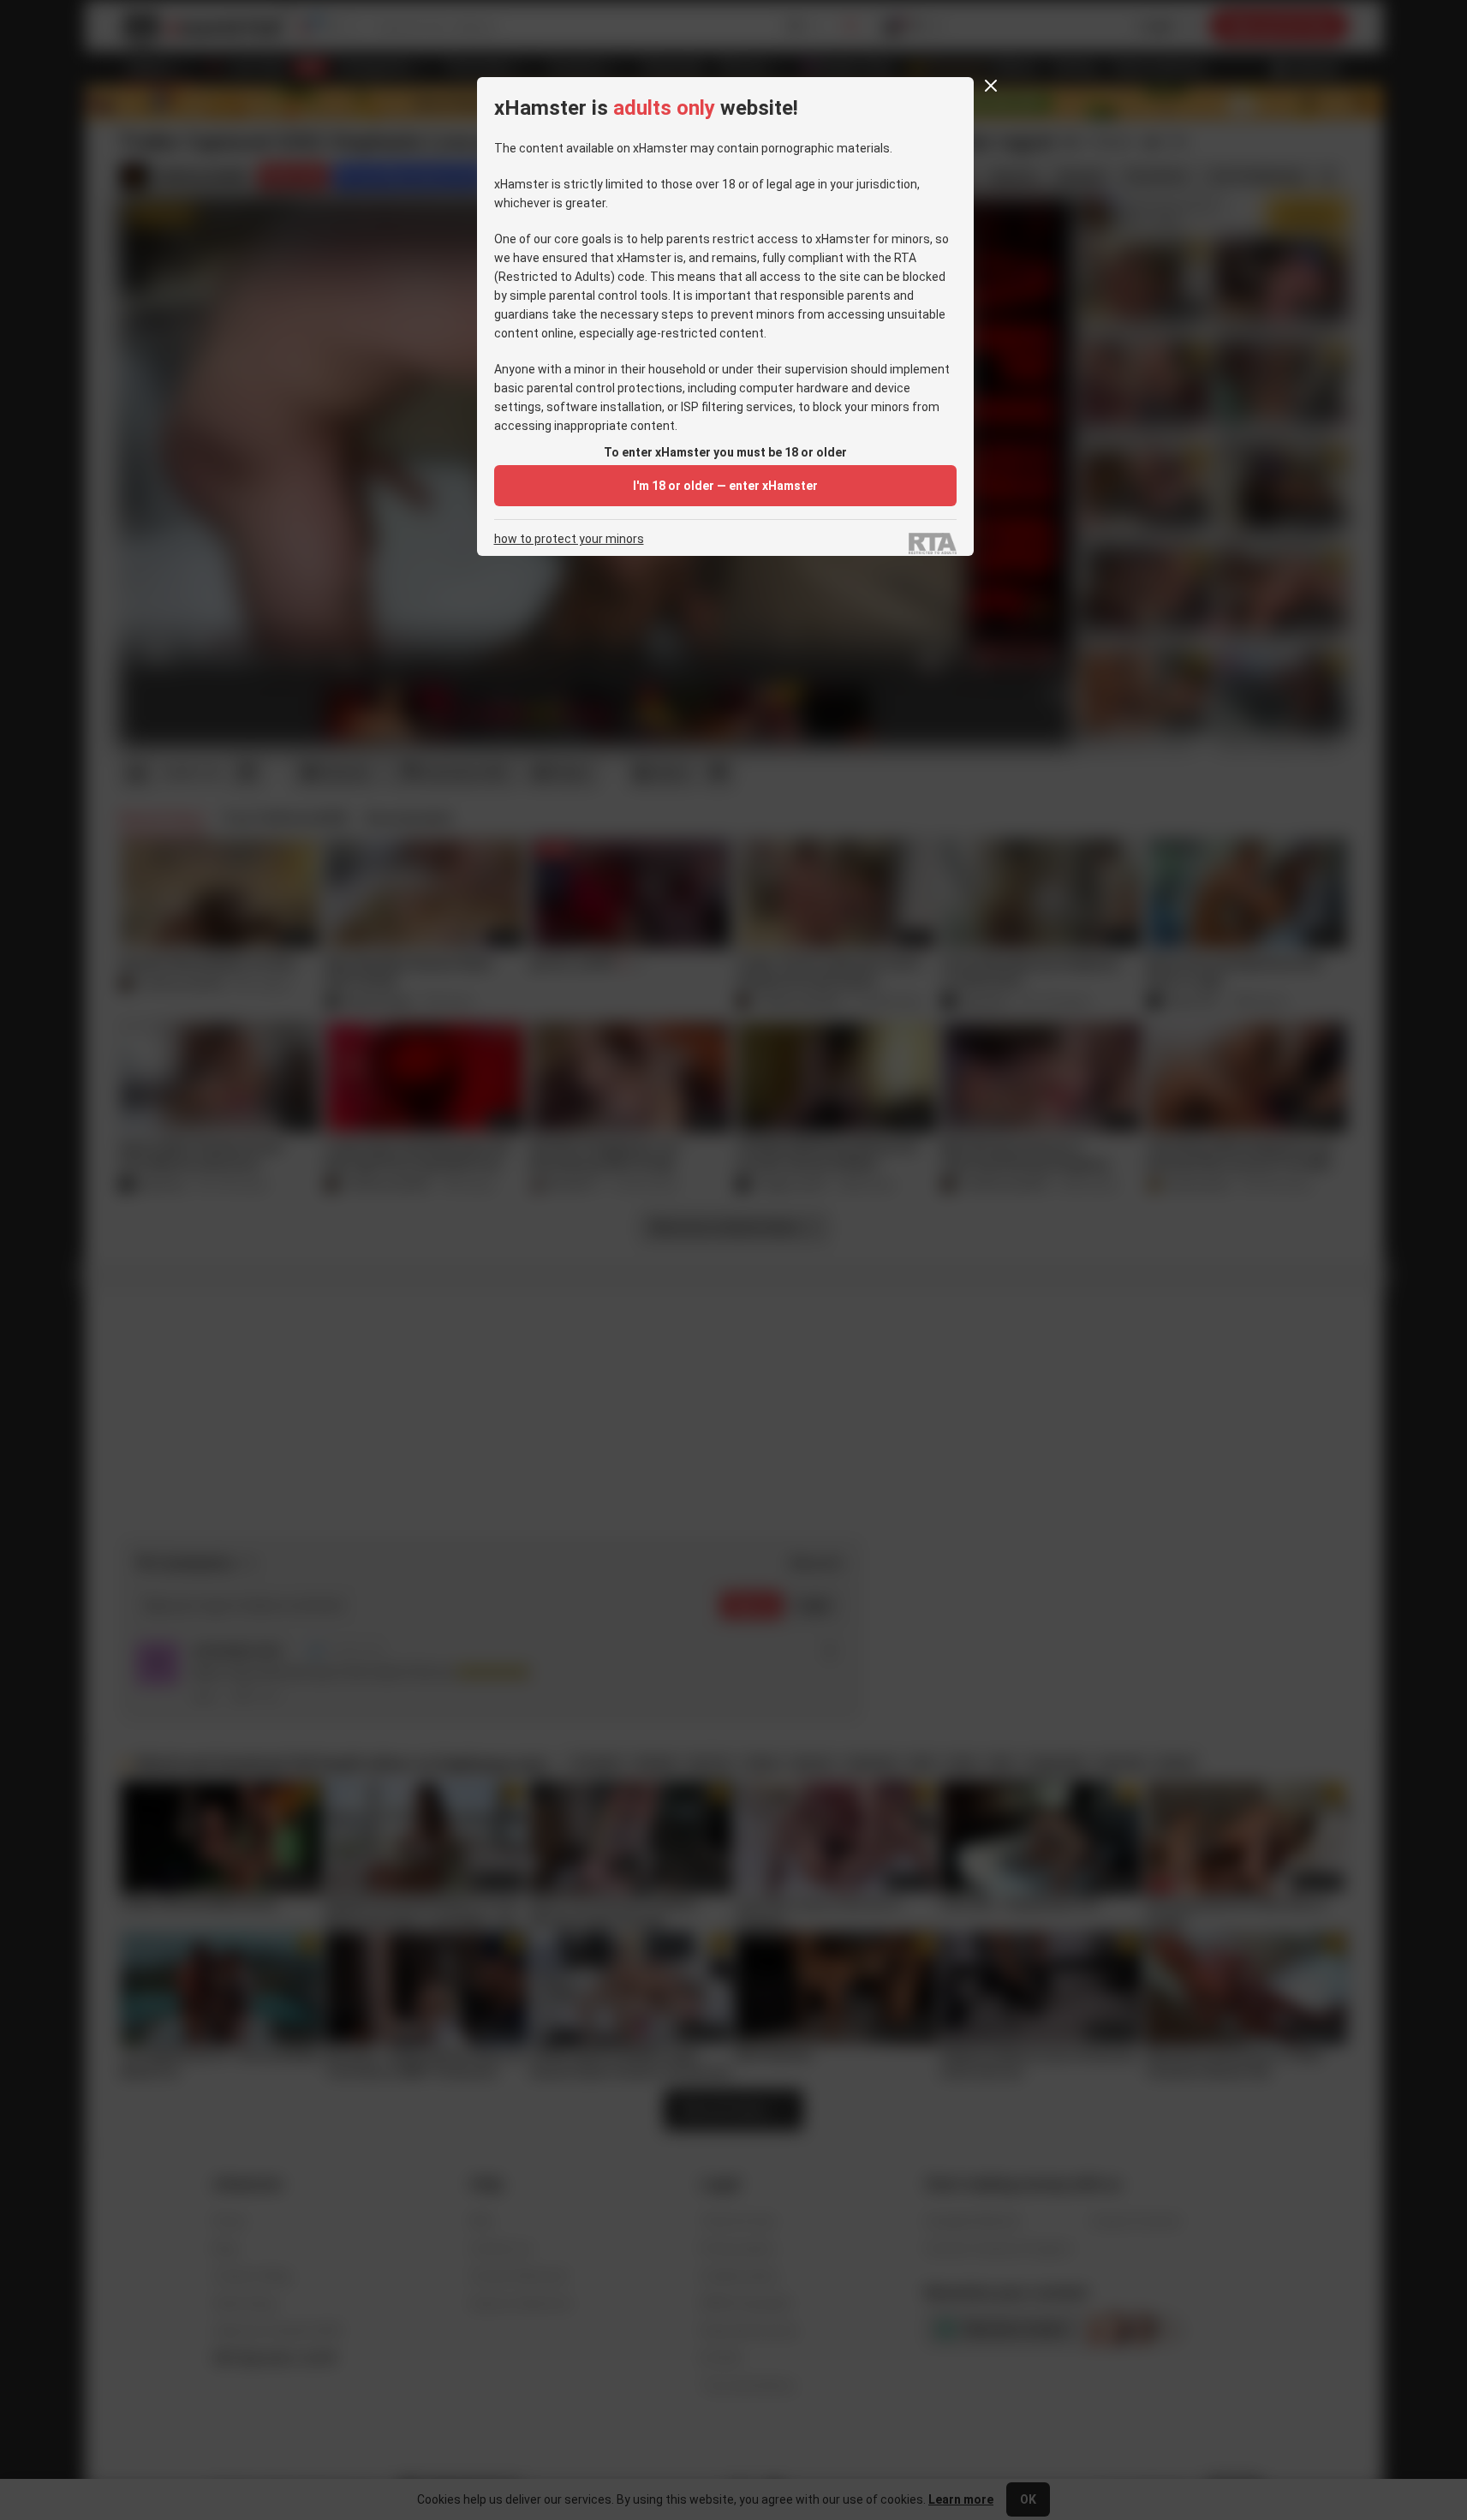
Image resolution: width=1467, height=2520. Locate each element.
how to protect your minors (569, 539)
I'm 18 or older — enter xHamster (725, 486)
